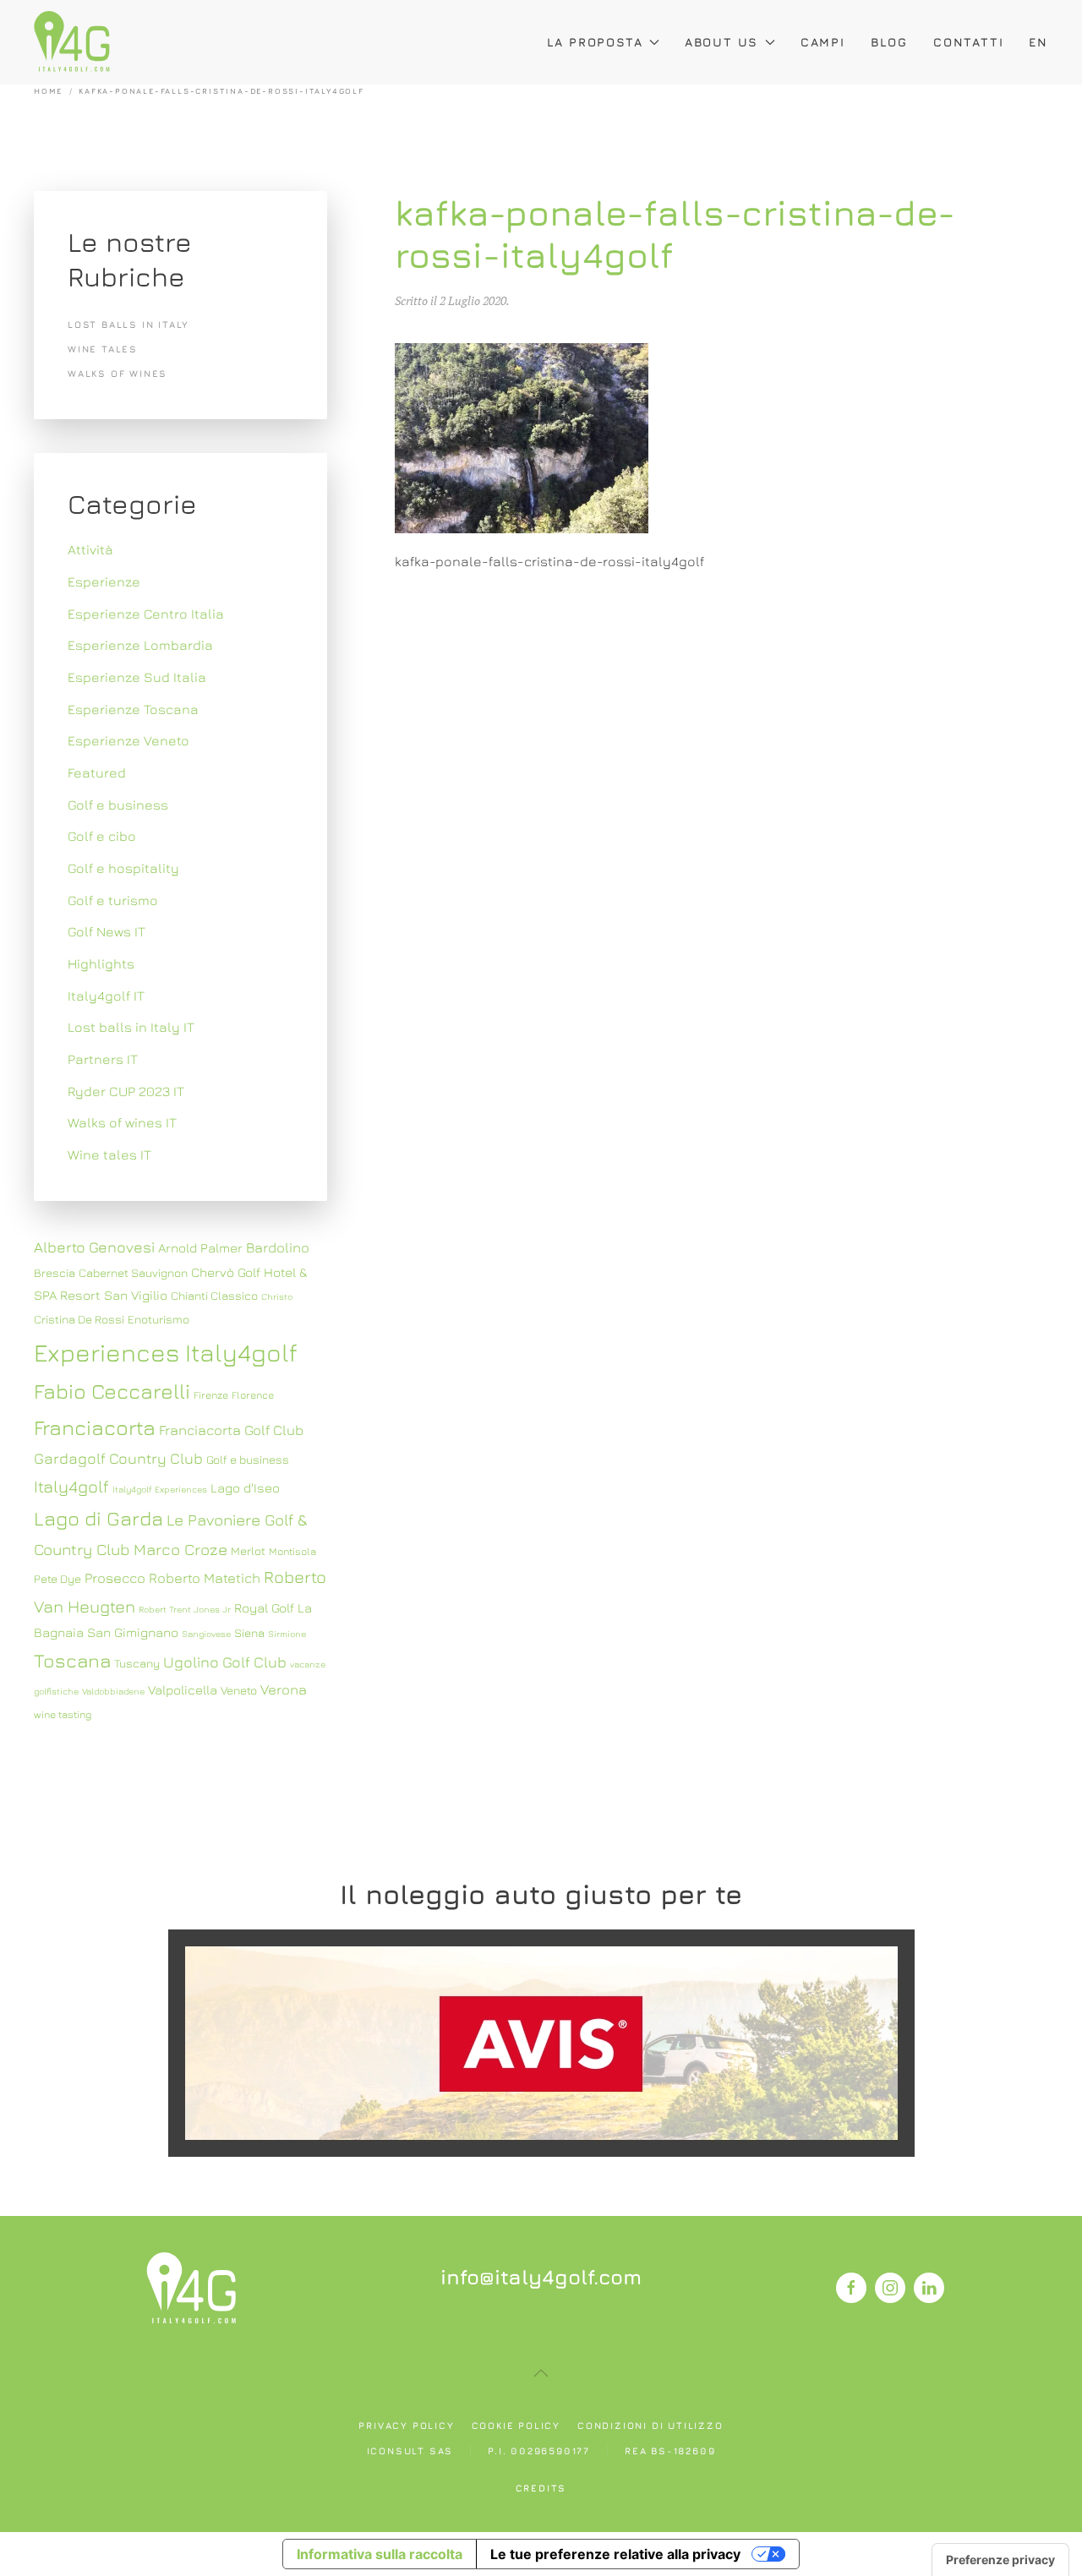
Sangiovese (206, 1634)
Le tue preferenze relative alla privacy (615, 2554)
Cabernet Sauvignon (133, 1273)
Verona (284, 1689)
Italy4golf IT (106, 996)
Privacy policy (406, 2425)
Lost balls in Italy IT (131, 1027)
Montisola (292, 1551)
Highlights (101, 963)
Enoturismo (158, 1319)
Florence (253, 1395)
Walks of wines (117, 373)
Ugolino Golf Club (225, 1662)
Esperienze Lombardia (140, 645)
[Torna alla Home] (72, 42)
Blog (889, 42)
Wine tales (103, 349)
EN (1038, 42)
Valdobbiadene (113, 1691)
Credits (541, 2488)
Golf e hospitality (123, 868)
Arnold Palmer (200, 1247)
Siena (249, 1633)
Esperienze (104, 581)
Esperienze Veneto (128, 740)
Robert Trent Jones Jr (185, 1609)
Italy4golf (71, 1486)
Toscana (72, 1660)
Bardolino (278, 1247)
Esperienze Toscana (133, 709)
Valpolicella (183, 1689)
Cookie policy (516, 2425)
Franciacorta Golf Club (231, 1430)
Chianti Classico (214, 1296)
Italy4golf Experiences (160, 1489)
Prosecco (115, 1578)
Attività (90, 549)
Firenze (211, 1395)
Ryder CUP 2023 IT (126, 1091)
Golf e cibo (102, 836)
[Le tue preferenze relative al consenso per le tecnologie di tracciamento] (1000, 2560)
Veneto (239, 1690)
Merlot (248, 1551)
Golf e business (118, 805)
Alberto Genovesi (94, 1247)
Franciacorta (95, 1427)
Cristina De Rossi (79, 1319)
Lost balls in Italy (128, 324)
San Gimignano (133, 1632)
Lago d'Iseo (245, 1487)
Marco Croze (180, 1549)
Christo (277, 1296)
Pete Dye (57, 1579)
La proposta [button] (595, 42)
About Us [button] (721, 42)
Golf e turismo (113, 900)
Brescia (55, 1273)
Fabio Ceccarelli (112, 1391)
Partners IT (103, 1059)
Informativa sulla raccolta (380, 2554)
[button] (541, 2373)
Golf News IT (107, 931)
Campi (823, 42)
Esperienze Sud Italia (137, 677)
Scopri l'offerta (541, 2042)
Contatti (968, 42)
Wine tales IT (109, 1154)
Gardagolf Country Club (118, 1458)
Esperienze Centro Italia (146, 614)
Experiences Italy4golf (166, 1352)
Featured (97, 772)
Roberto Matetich (205, 1578)
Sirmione (287, 1634)
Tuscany (137, 1663)
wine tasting (63, 1714)
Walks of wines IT (122, 1122)
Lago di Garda (98, 1518)
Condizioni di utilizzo (650, 2425)
